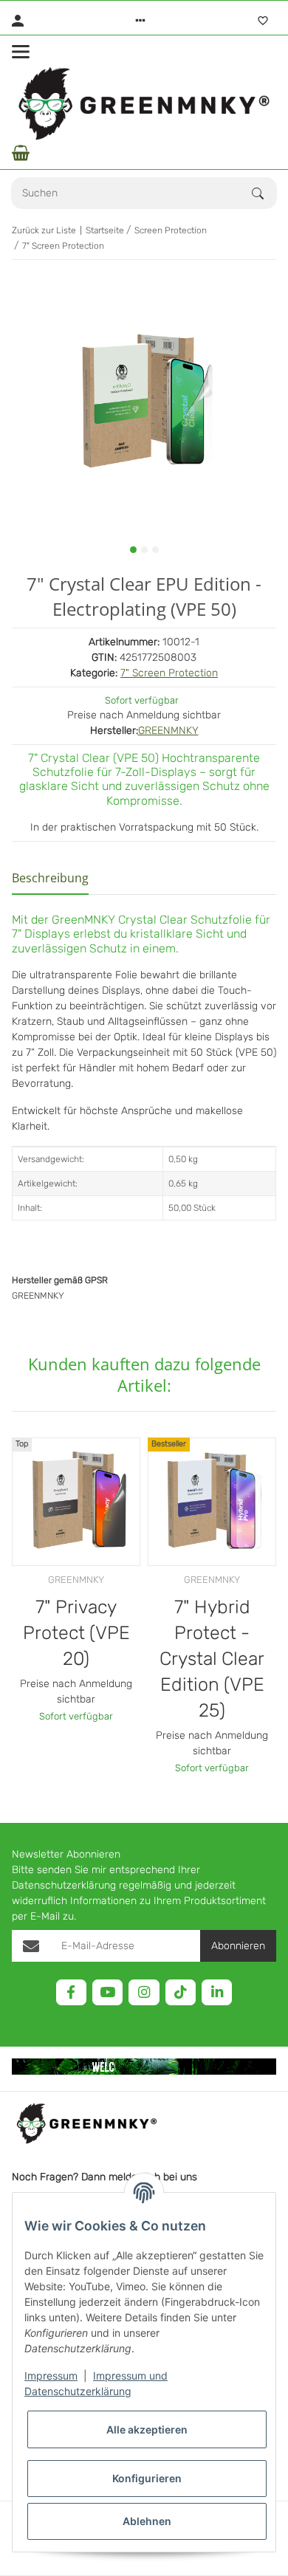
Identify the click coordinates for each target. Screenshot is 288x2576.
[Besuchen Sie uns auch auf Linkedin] (217, 1992)
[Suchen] (264, 193)
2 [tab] (144, 550)
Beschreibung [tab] (50, 878)
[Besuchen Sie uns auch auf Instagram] (144, 1992)
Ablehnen (147, 2521)
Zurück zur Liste (44, 230)
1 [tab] (133, 550)
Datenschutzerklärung (64, 1885)
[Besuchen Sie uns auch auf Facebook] (71, 1992)
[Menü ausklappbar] (21, 52)
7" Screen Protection (169, 673)
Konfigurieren (147, 2478)
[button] (140, 21)
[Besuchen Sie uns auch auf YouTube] (107, 1992)
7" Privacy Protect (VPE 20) (76, 1633)
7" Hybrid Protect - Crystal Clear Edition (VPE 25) (212, 1659)
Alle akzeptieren (147, 2429)
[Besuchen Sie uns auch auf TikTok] (181, 1992)
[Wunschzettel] (263, 21)
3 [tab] (155, 550)
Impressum (51, 2376)
